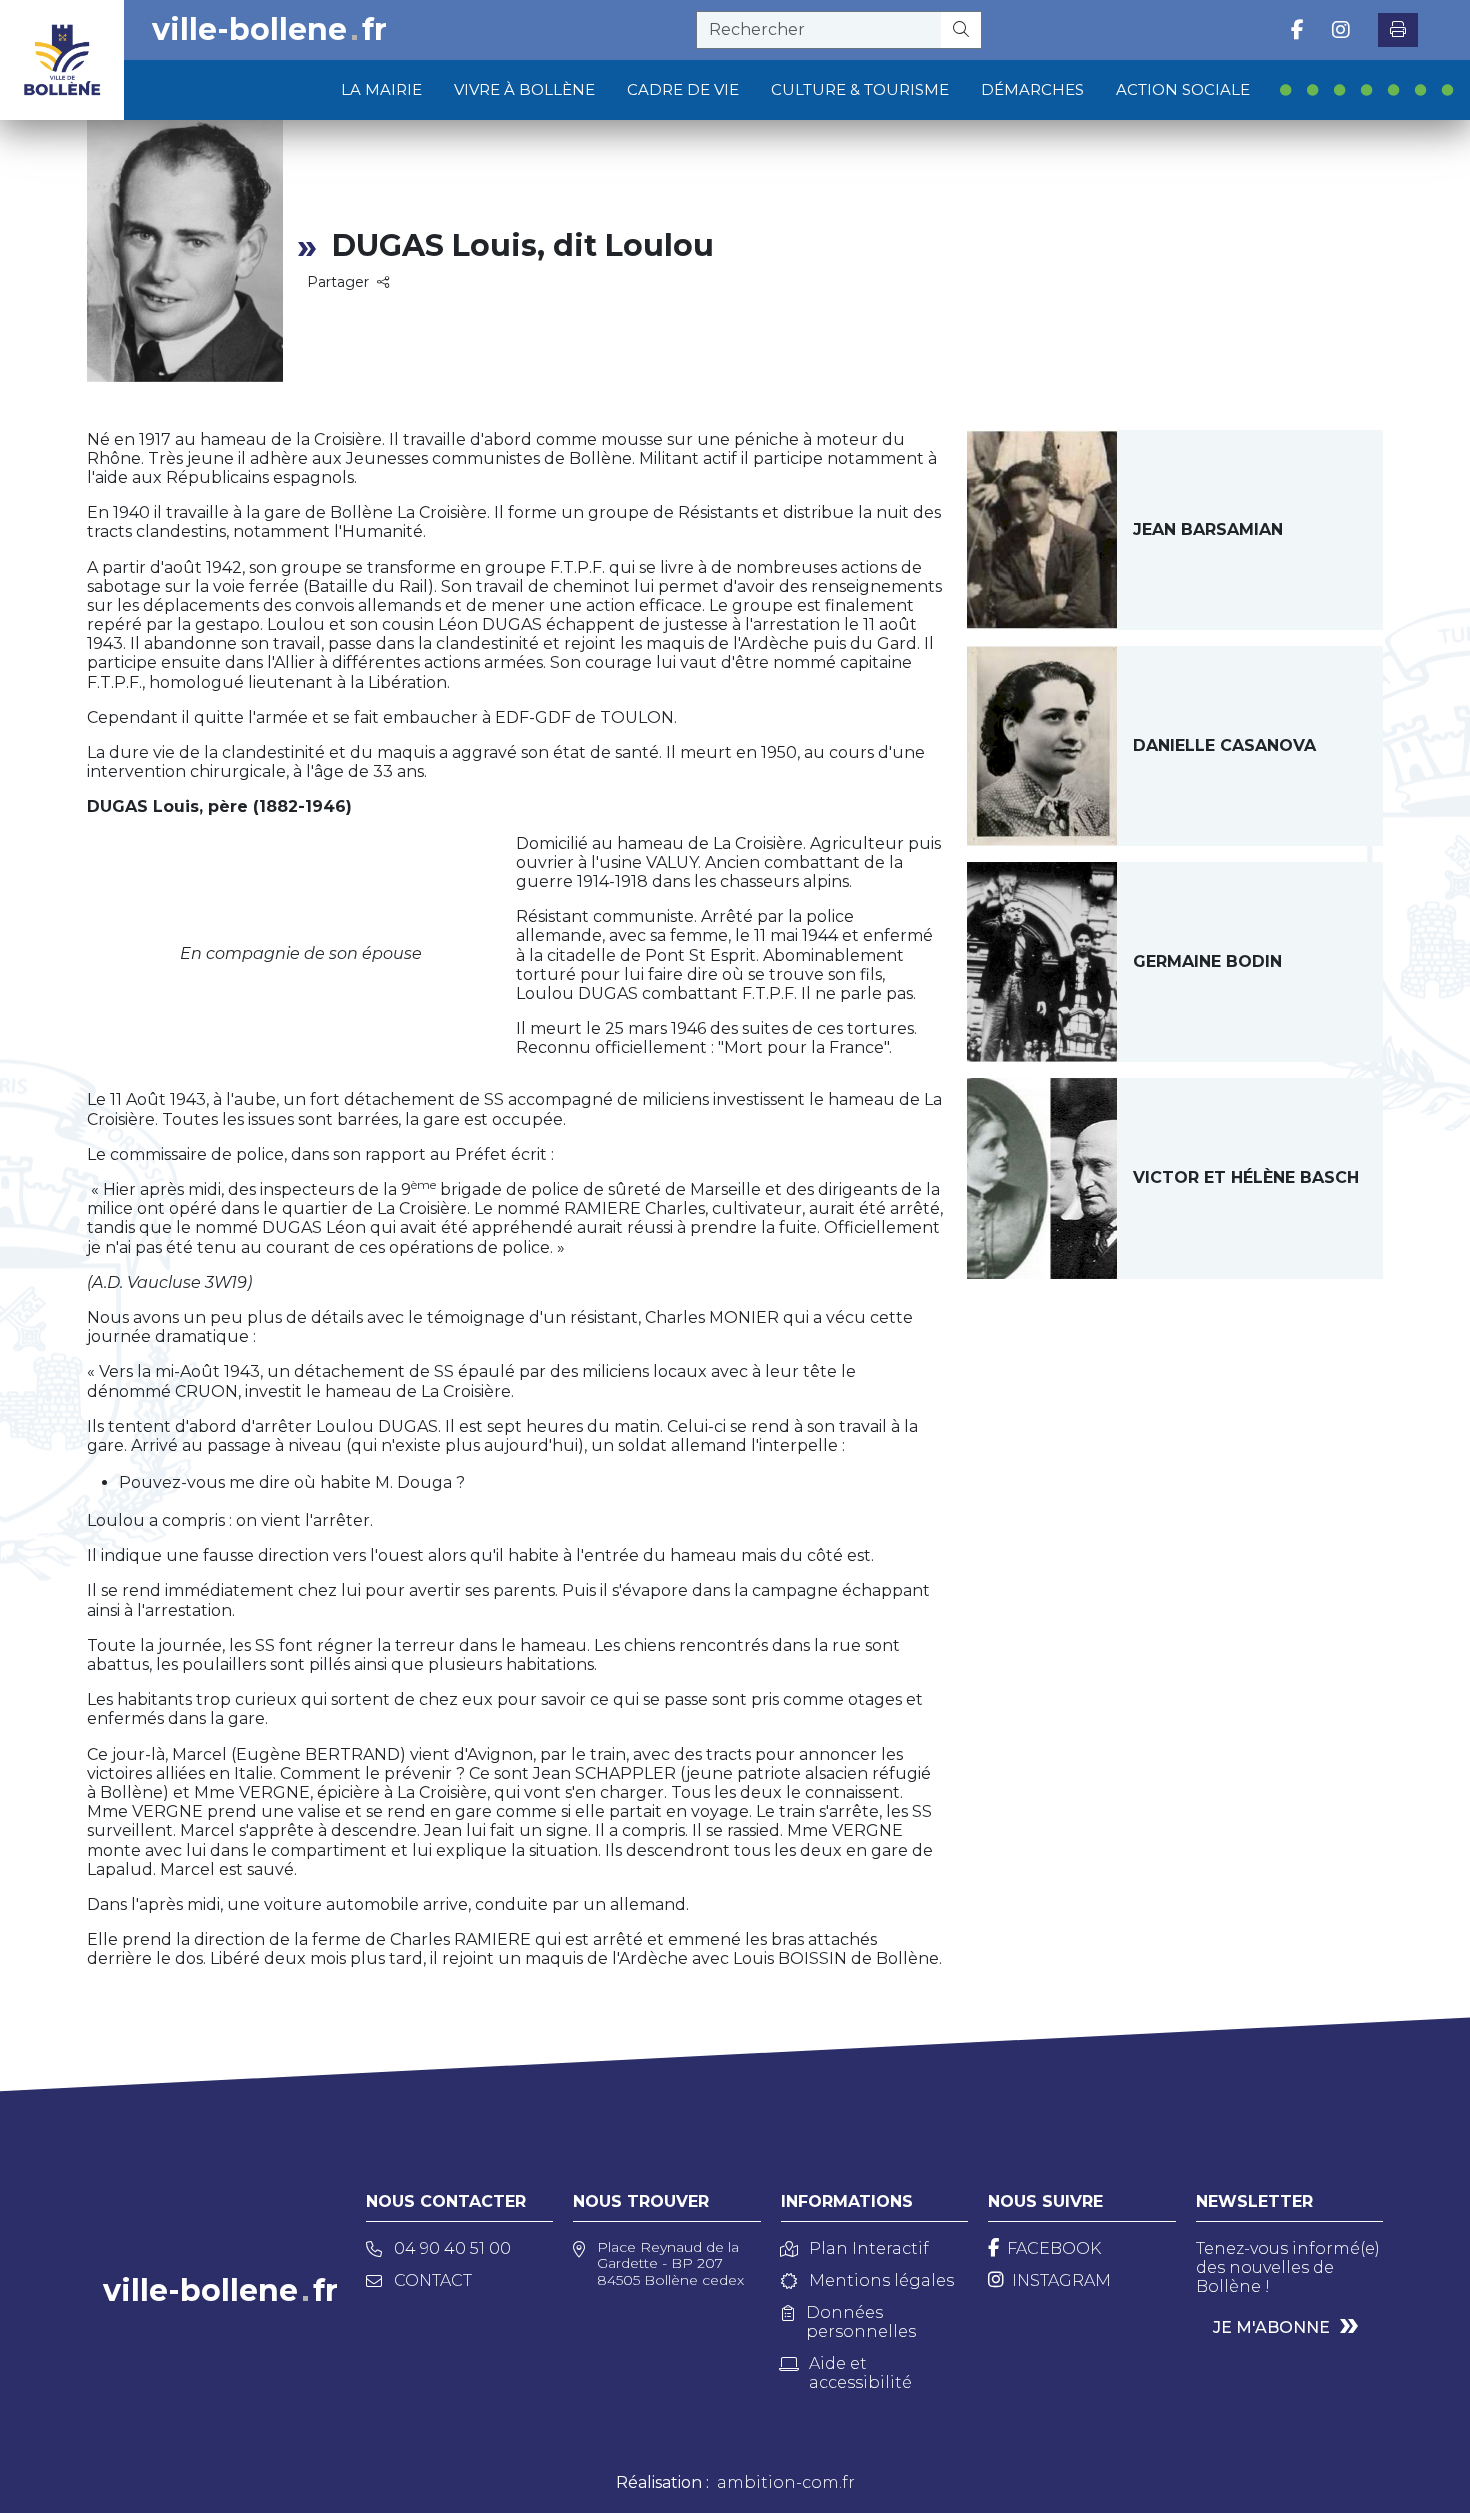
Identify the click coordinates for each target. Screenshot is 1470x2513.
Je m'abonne (1271, 2327)
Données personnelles (861, 2322)
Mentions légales (881, 2280)
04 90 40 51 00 (452, 2248)
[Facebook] (1297, 30)
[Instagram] (1341, 30)
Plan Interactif (869, 2248)
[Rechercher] (961, 30)
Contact (433, 2280)
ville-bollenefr (269, 30)
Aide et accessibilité (860, 2373)
